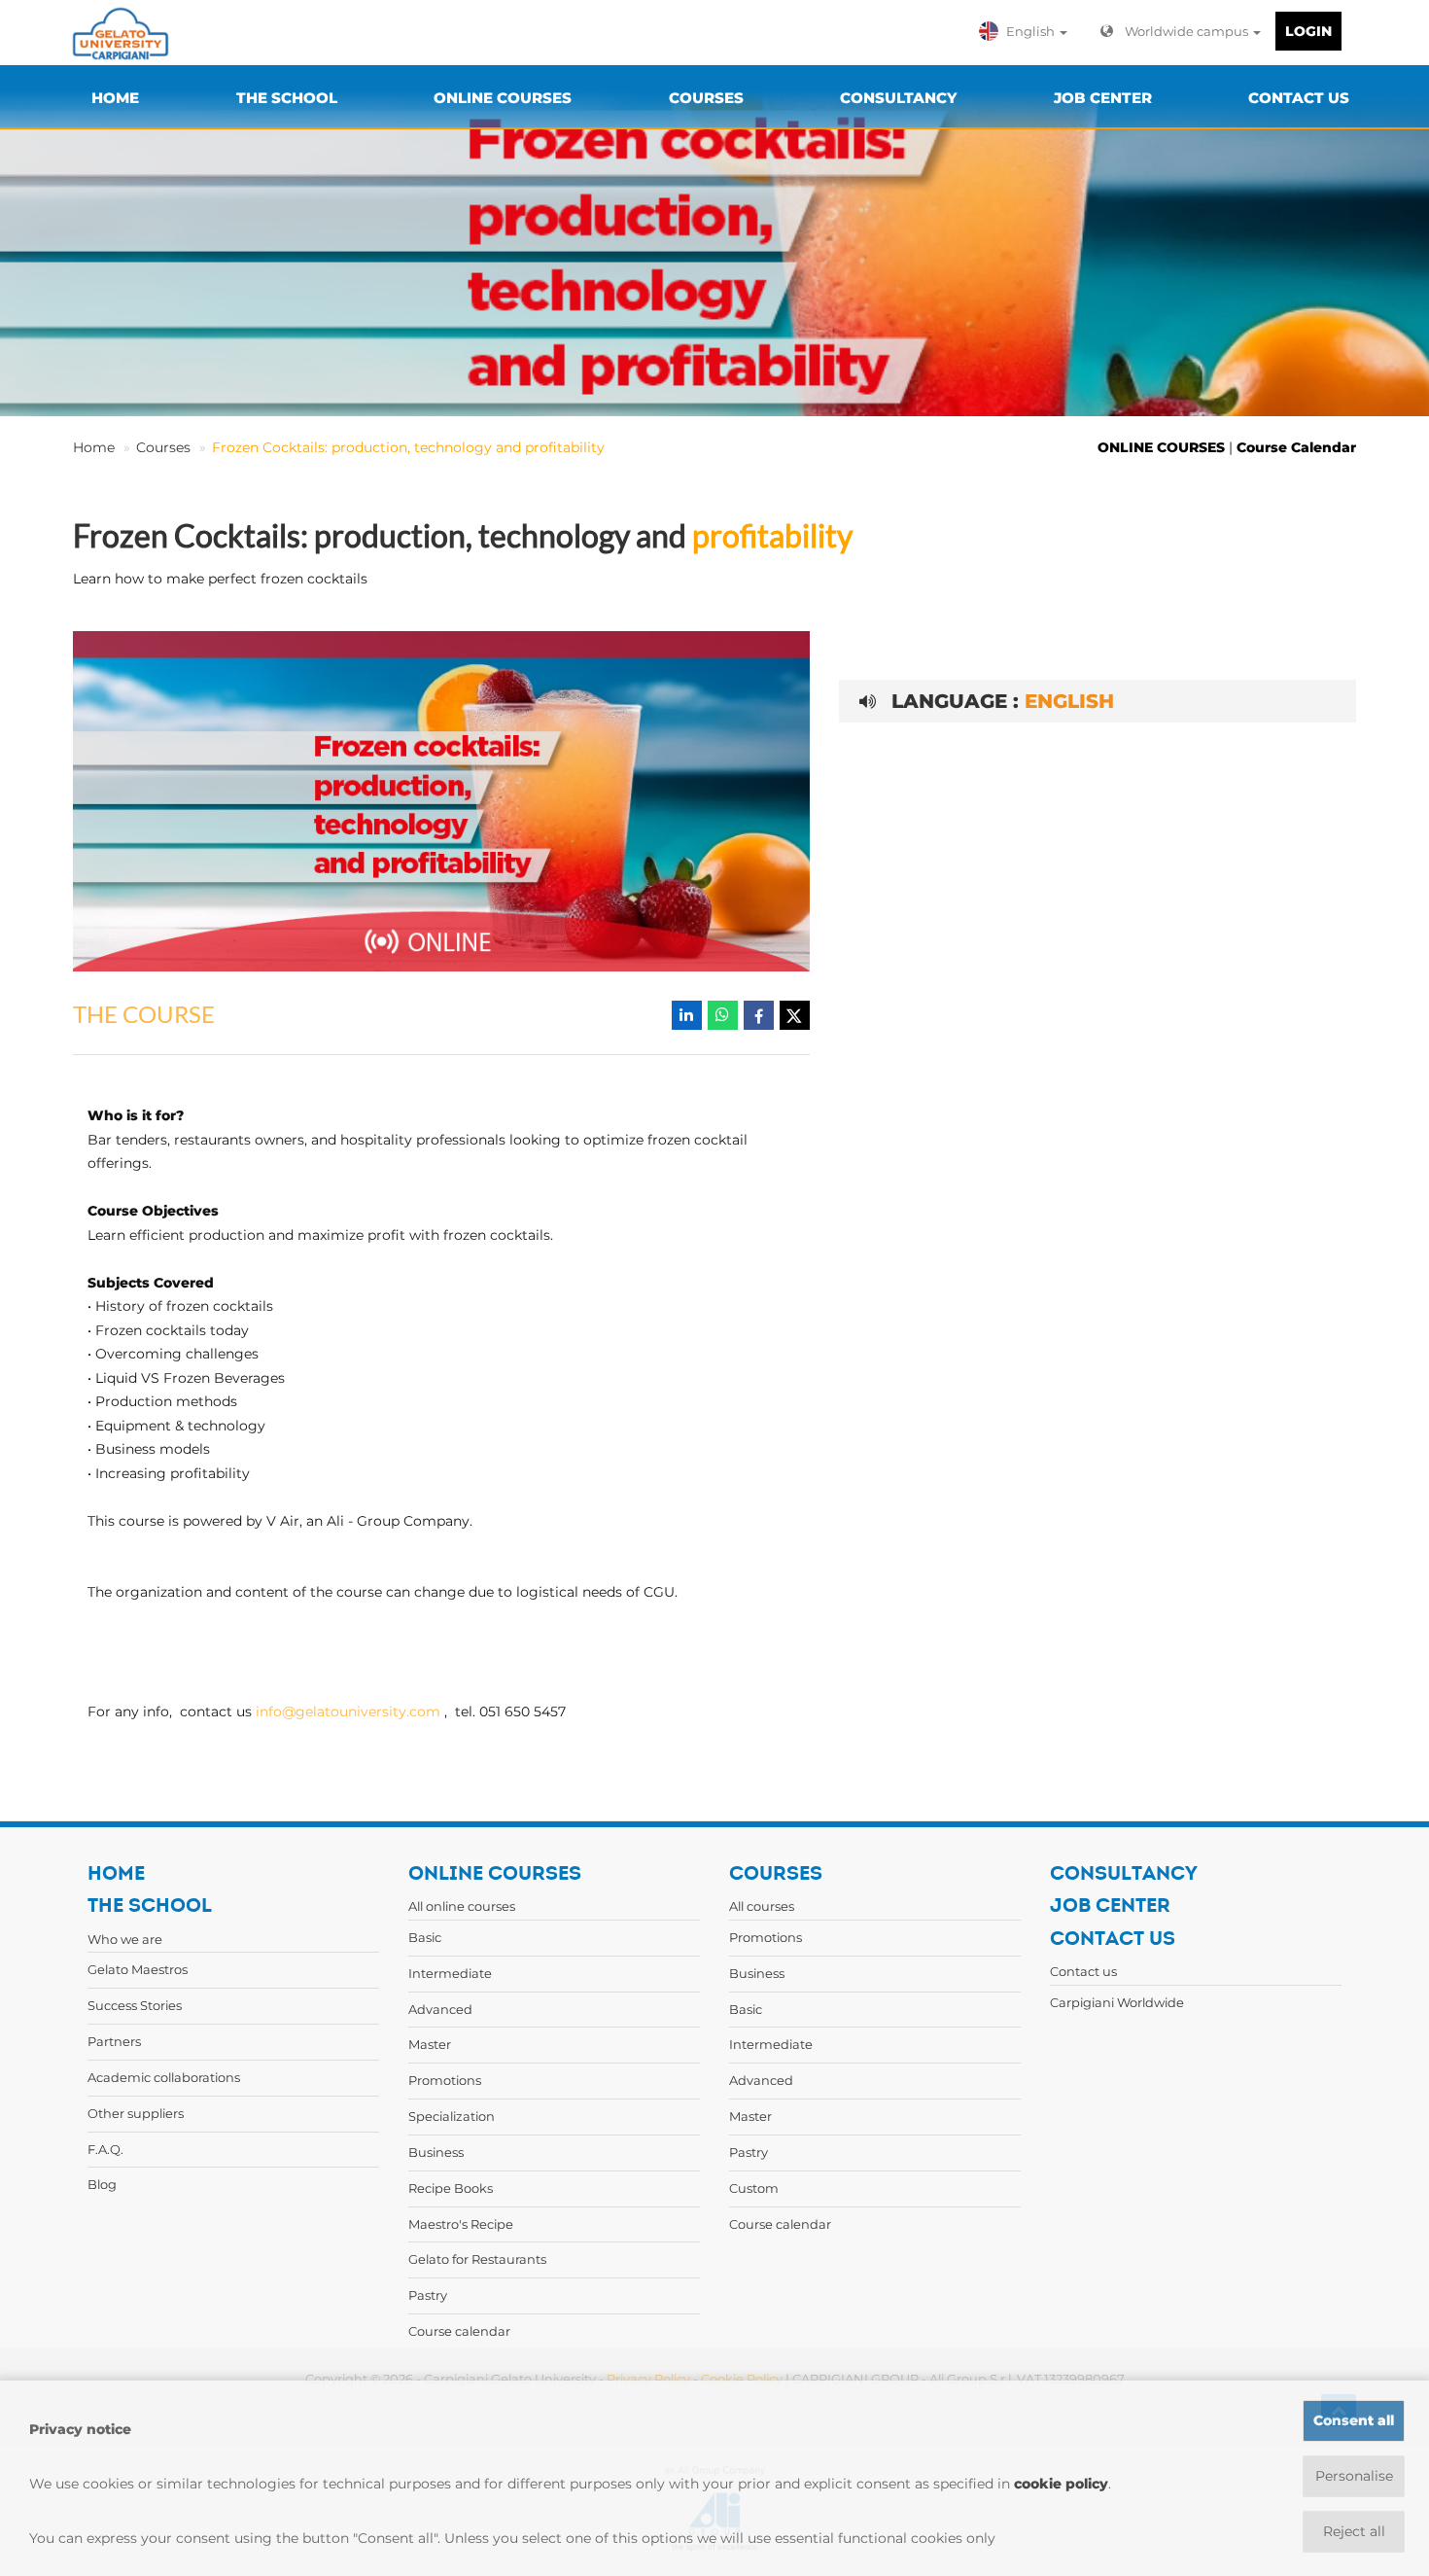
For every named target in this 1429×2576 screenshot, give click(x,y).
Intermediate (450, 1973)
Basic (425, 1937)
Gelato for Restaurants (477, 2259)
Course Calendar (1296, 447)
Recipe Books (451, 2188)
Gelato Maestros (138, 1969)
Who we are (125, 1939)
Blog (102, 2184)
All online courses (462, 1906)
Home (94, 447)
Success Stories (135, 2005)
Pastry (428, 2295)
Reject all (1354, 2531)
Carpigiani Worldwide (1117, 2002)
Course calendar (459, 2331)
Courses (163, 447)
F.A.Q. (105, 2149)
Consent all (1354, 2420)
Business (436, 2152)
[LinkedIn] (687, 1015)
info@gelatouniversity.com (348, 1711)
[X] (795, 1015)
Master (430, 2044)
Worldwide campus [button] (1188, 31)
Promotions (445, 2080)
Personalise (1354, 2476)
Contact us (1083, 1971)
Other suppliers (136, 2113)
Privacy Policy (648, 2379)
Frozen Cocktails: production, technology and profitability (408, 447)
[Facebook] (759, 1015)
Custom (754, 2188)
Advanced (440, 2009)
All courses (762, 1906)
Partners (114, 2041)
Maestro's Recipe (461, 2224)
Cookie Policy (742, 2379)
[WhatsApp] (723, 1015)
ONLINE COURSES (1161, 447)
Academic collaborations (164, 2077)
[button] (1028, 31)
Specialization (452, 2116)
